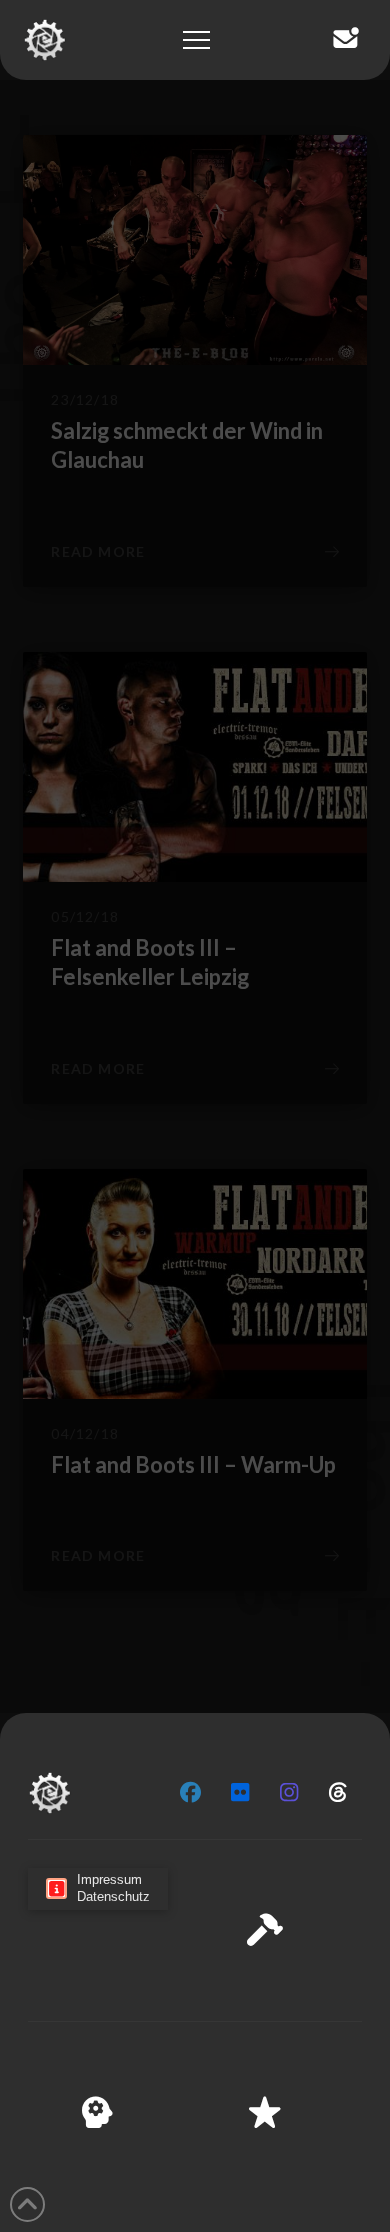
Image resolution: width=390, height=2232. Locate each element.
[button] (359, 1914)
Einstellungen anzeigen (195, 2160)
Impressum (275, 2203)
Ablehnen (195, 2105)
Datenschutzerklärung (160, 2203)
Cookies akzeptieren (195, 2050)
